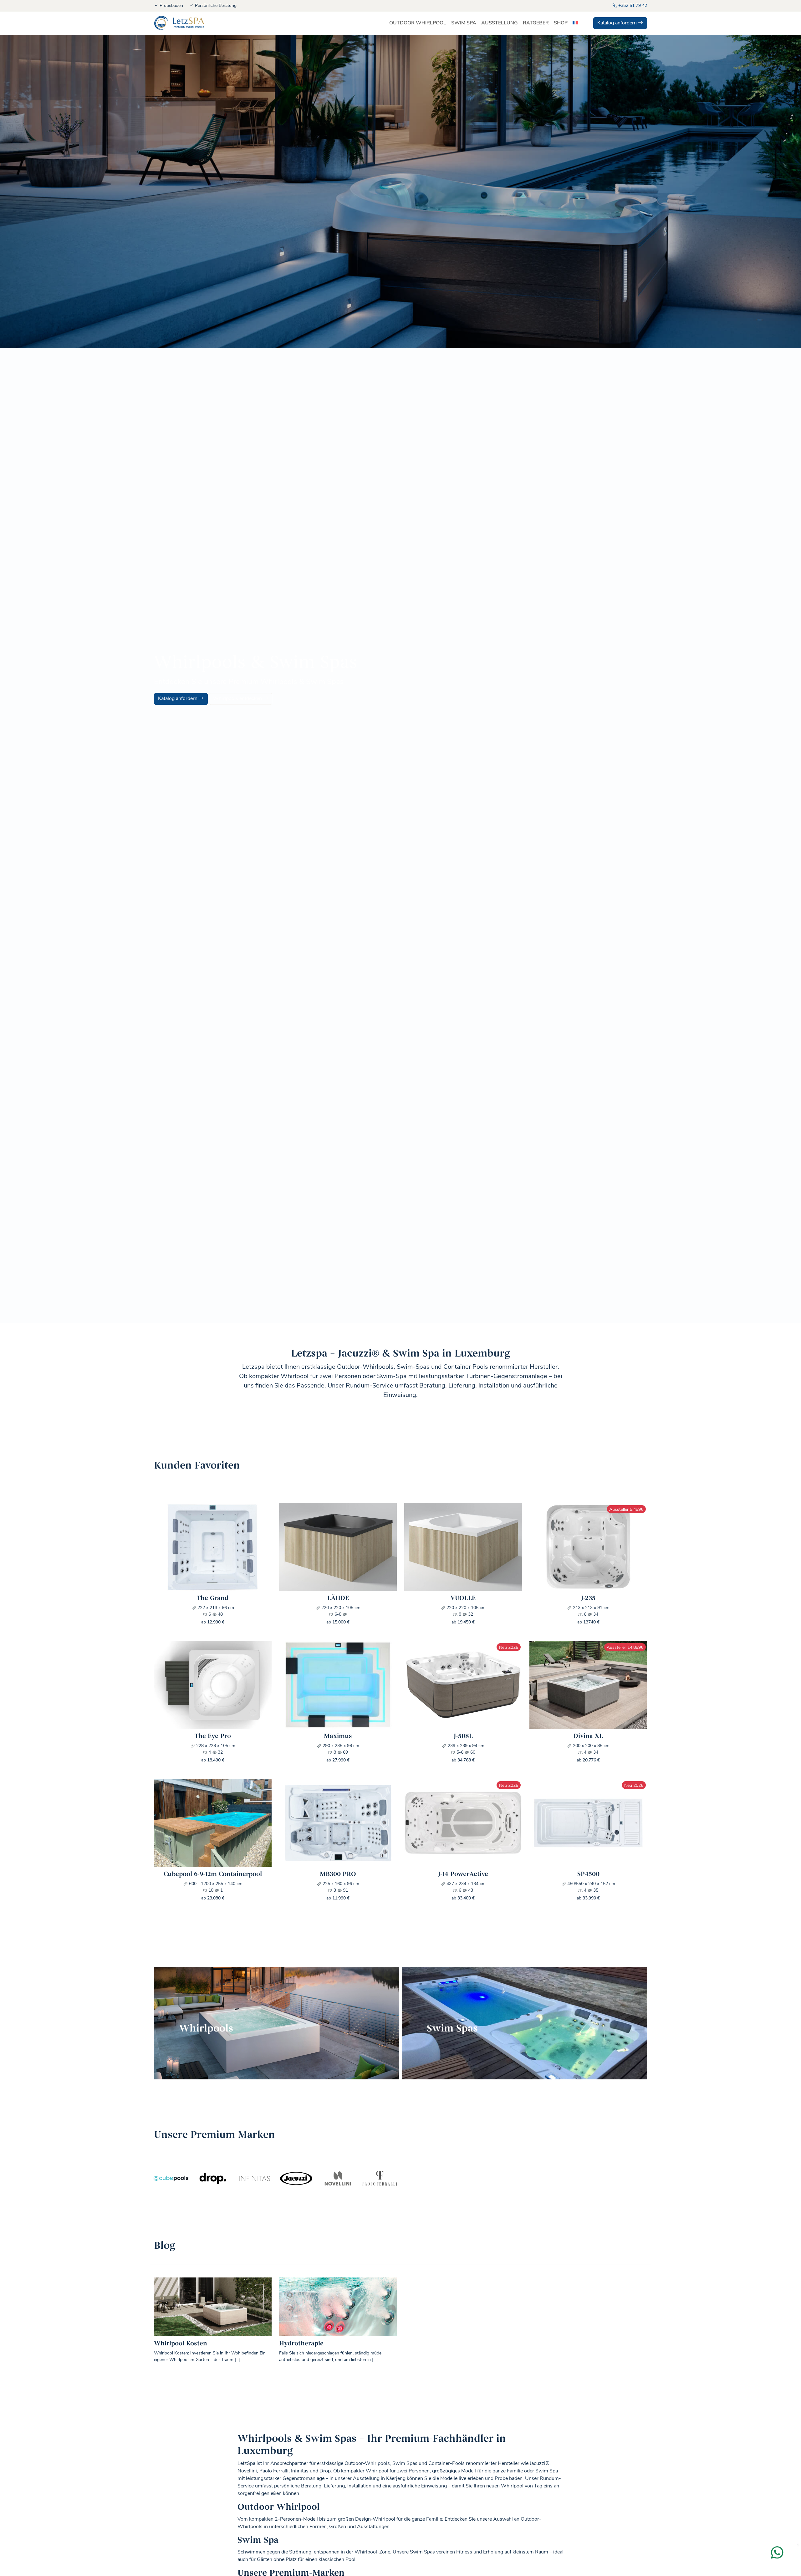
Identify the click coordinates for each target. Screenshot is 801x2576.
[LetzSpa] (179, 23)
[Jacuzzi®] (296, 2178)
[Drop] (213, 2178)
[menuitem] (575, 23)
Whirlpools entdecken (238, 699)
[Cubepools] (171, 2178)
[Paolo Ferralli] (380, 2178)
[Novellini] (338, 2178)
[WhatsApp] (780, 2556)
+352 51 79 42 (632, 6)
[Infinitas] (255, 2178)
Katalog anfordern (618, 23)
